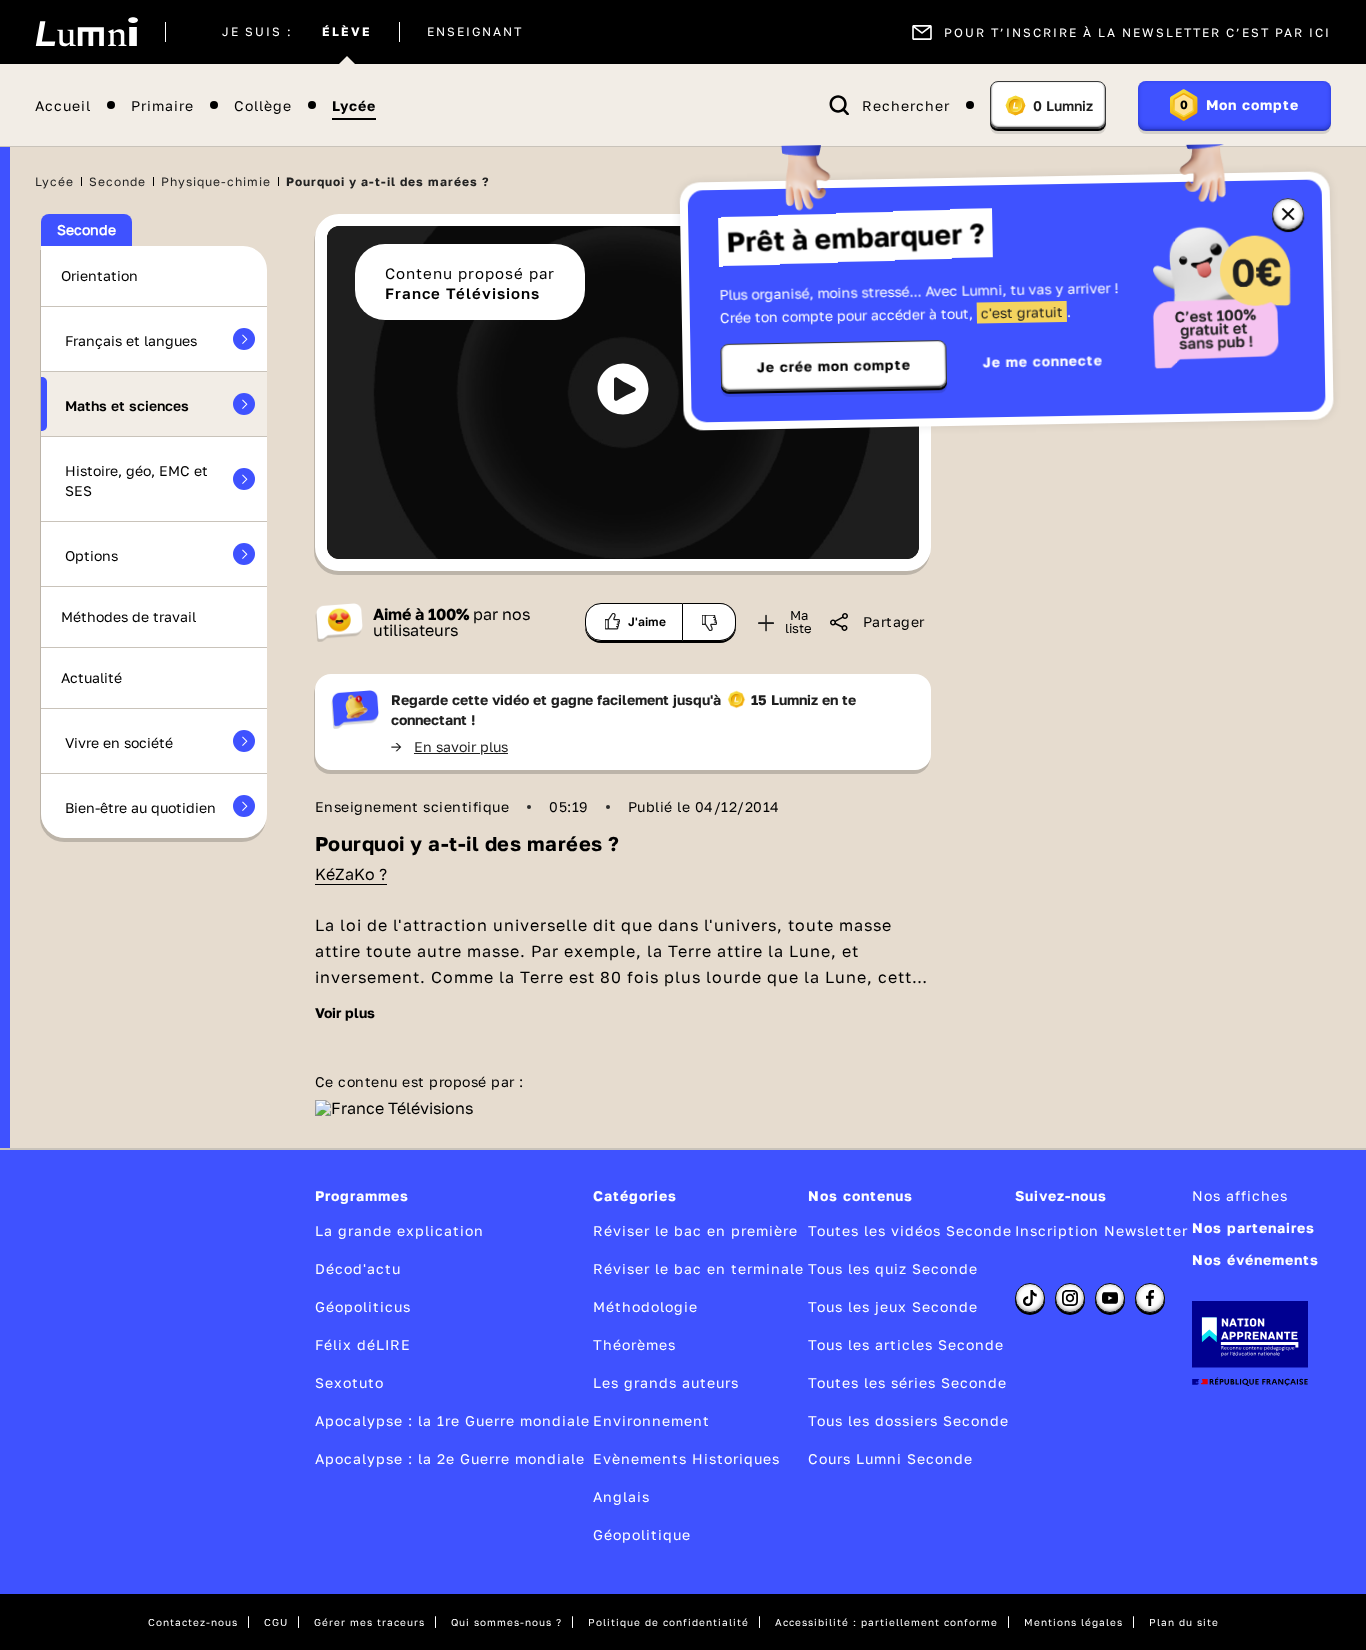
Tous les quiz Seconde (893, 1268)
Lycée (354, 105)
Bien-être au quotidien (140, 807)
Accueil (63, 105)
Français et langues (131, 340)
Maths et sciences (127, 405)
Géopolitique (642, 1534)
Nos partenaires (1253, 1227)
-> (449, 746)
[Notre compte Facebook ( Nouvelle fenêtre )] (1150, 1298)
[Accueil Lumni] (86, 32)
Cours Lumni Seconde (890, 1458)
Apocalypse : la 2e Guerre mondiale (450, 1458)
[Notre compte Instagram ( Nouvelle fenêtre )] (1070, 1298)
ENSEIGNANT (475, 32)
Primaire (162, 105)
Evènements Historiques (686, 1458)
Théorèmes (634, 1344)
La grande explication (399, 1230)
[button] (623, 389)
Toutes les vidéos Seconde (910, 1230)
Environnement (651, 1420)
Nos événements (1255, 1259)
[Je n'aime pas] (709, 622)
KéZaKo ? (351, 874)
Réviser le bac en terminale (698, 1268)
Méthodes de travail (128, 616)
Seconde (117, 181)
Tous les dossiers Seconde (908, 1420)
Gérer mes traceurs (369, 1622)
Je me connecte (1043, 360)
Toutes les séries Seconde (907, 1382)
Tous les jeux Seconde (893, 1306)
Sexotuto (349, 1382)
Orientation (99, 275)
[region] (623, 392)
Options (91, 555)
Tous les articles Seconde (906, 1344)
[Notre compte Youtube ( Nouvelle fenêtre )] (1110, 1298)
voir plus (345, 1013)
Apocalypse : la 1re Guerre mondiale (452, 1420)
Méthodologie (645, 1306)
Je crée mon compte (834, 366)
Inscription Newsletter (1101, 1230)
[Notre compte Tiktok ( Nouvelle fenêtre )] (1030, 1298)
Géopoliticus (363, 1306)
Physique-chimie (216, 181)
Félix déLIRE (363, 1344)
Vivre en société (119, 742)
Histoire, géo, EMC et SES (136, 480)
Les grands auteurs (666, 1382)
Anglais (621, 1496)
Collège (263, 105)
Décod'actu (358, 1268)
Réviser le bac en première (695, 1230)
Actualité (91, 677)
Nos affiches (1240, 1195)
